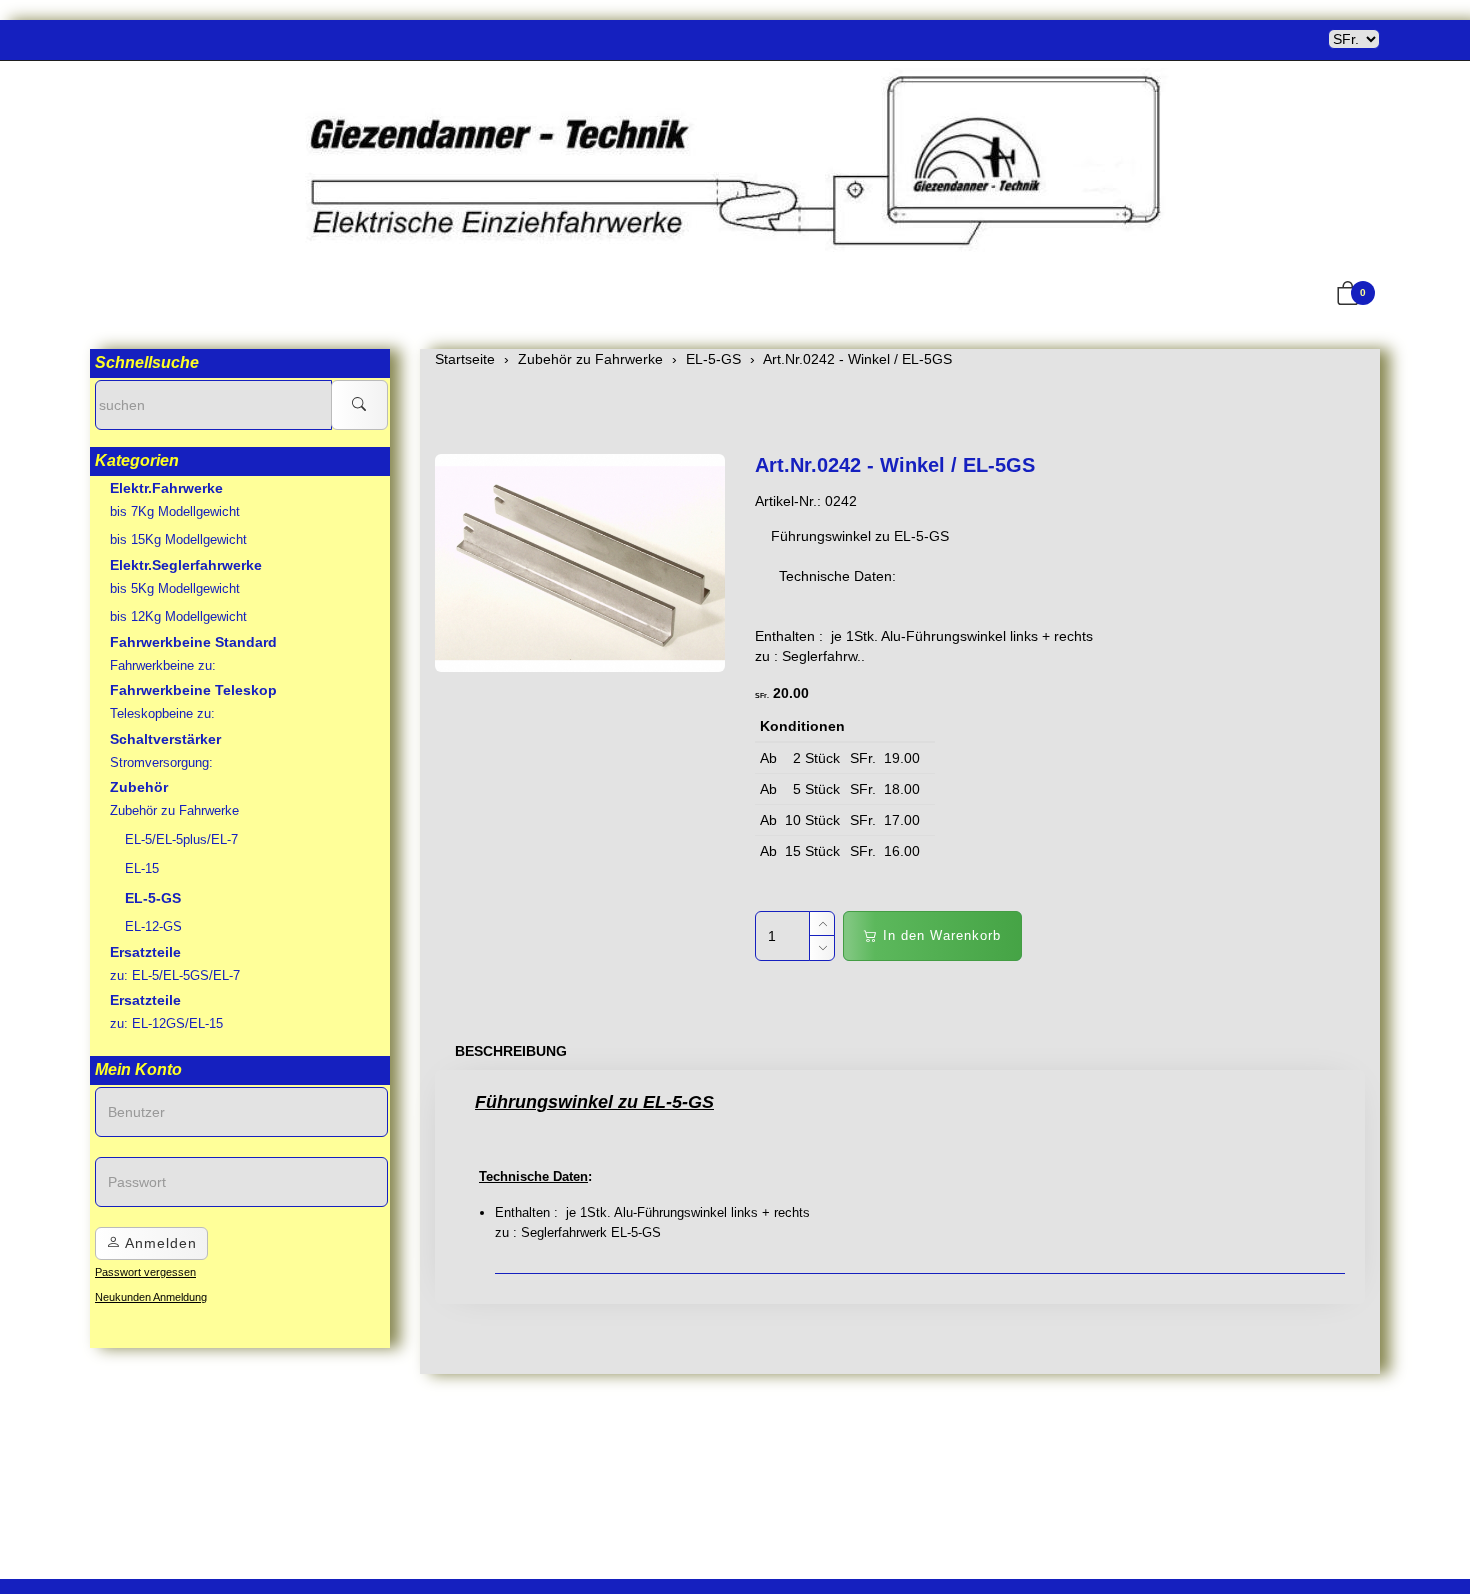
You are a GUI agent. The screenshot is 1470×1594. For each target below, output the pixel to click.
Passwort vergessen (145, 1272)
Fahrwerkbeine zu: (163, 665)
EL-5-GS (153, 898)
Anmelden (159, 1243)
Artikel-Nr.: (788, 501)
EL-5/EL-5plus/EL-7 (181, 839)
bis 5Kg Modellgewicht (175, 588)
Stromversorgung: (161, 762)
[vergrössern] (580, 563)
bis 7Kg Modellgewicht (175, 511)
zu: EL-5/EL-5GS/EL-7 (175, 975)
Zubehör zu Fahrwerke (174, 810)
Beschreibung (511, 1051)
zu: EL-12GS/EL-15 (166, 1023)
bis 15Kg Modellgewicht (178, 539)
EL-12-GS (153, 926)
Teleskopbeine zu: (162, 713)
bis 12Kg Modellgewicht (178, 616)
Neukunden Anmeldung (151, 1297)
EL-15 (142, 868)
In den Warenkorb (939, 935)
